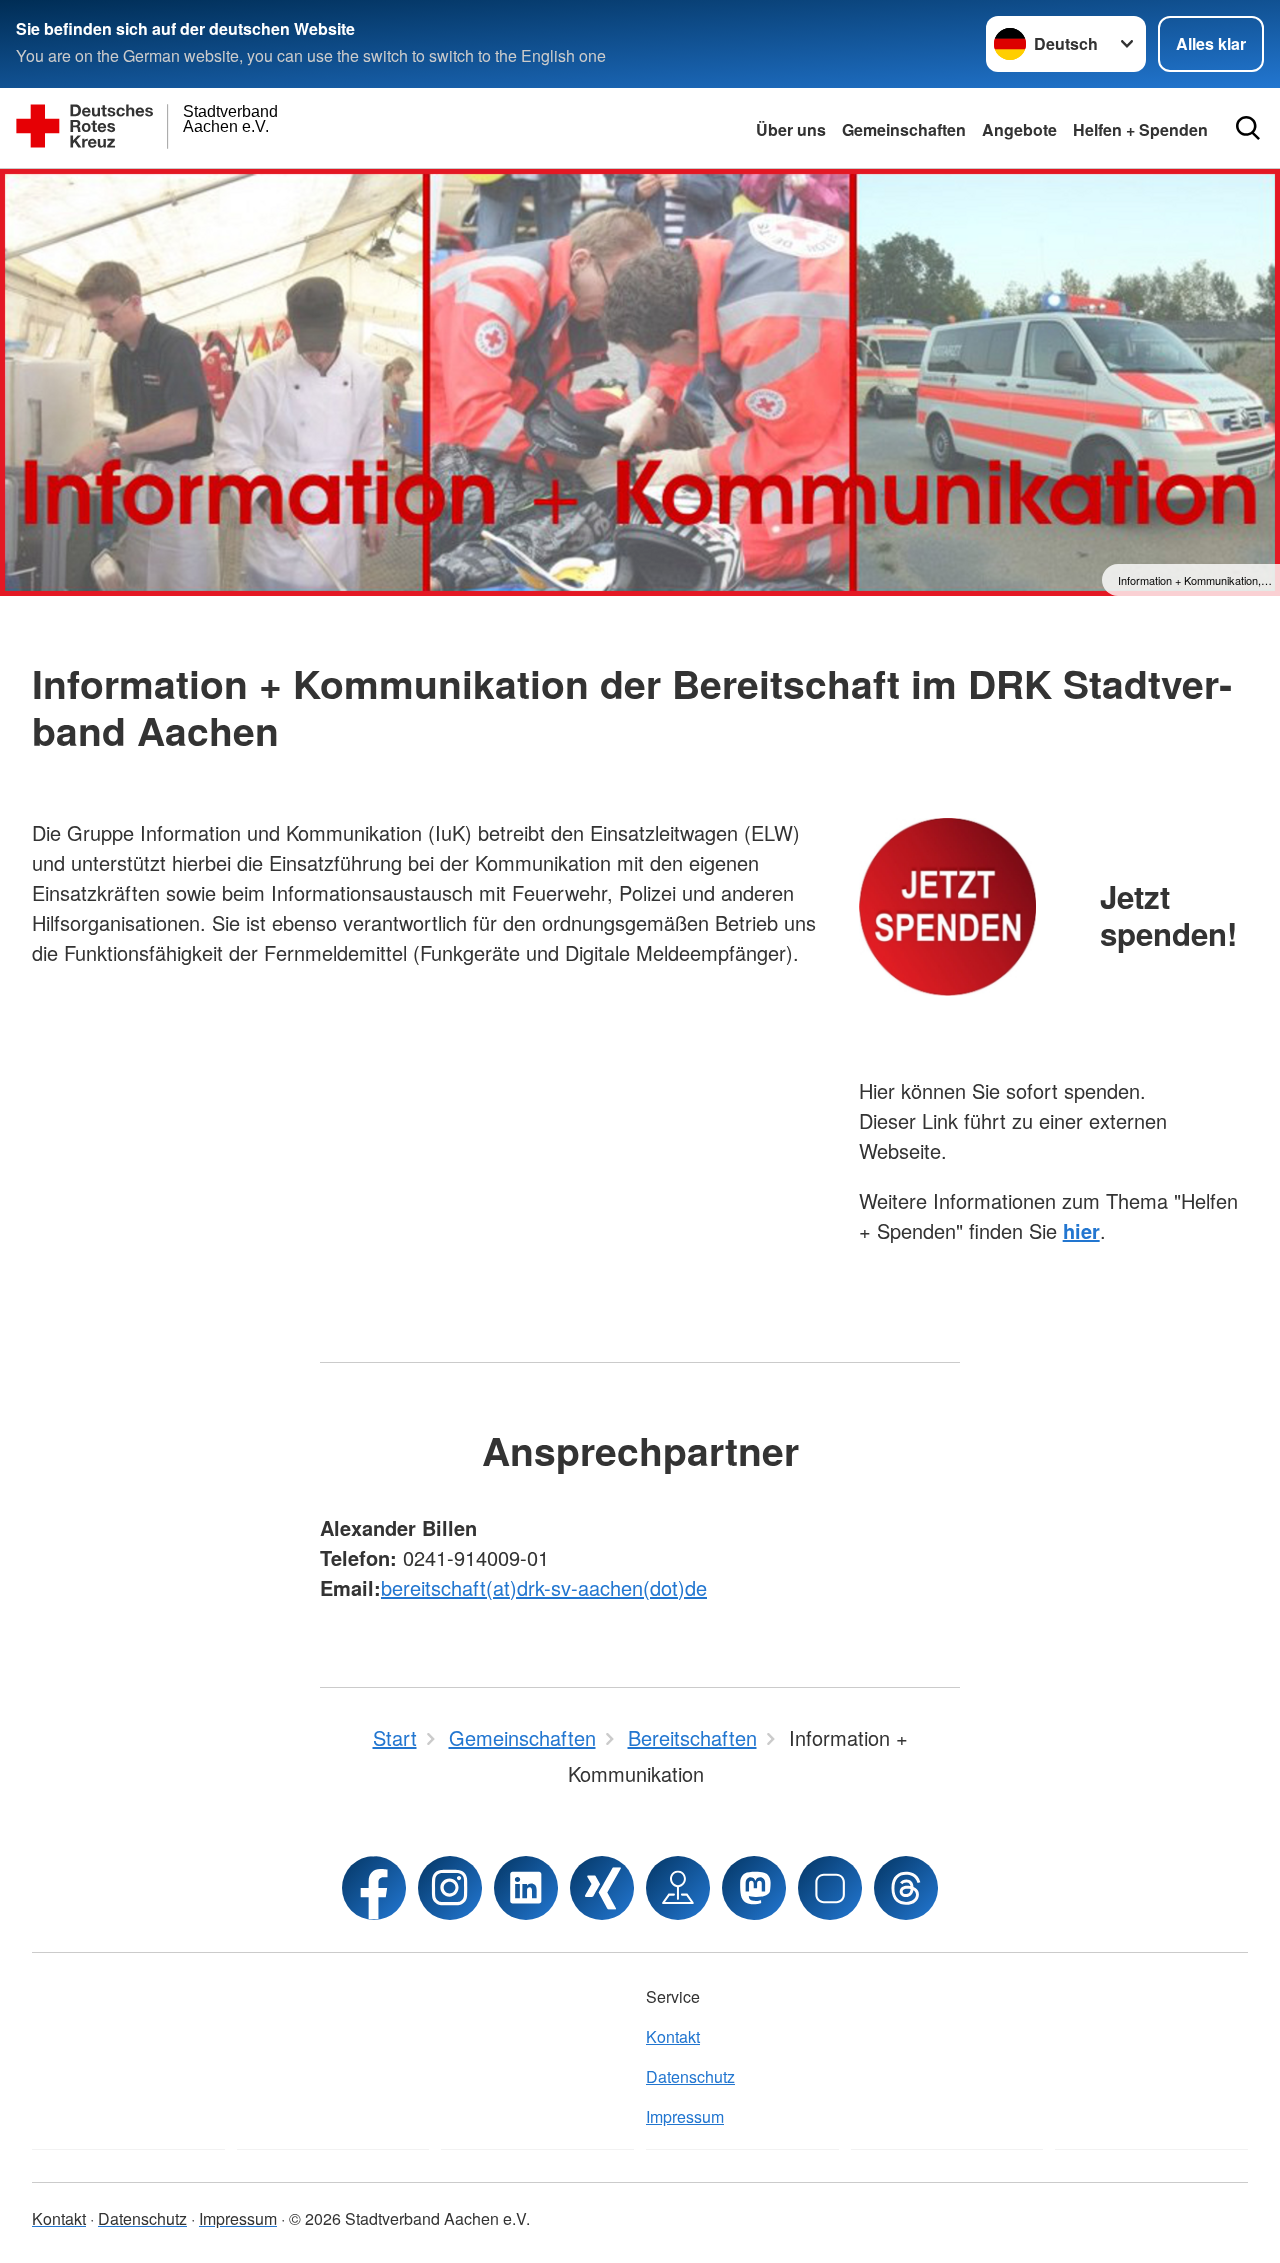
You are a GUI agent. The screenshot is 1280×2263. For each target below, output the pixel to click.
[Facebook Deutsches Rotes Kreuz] (374, 1888)
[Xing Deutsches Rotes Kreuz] (602, 1888)
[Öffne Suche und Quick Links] (1248, 128)
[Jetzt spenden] (947, 906)
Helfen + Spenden (1140, 129)
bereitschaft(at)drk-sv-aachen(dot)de (544, 1587)
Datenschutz (690, 2076)
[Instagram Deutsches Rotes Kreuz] (450, 1888)
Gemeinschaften (904, 129)
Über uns (791, 129)
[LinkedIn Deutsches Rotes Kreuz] (526, 1888)
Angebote (1019, 129)
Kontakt (673, 2036)
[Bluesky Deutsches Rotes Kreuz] (830, 1888)
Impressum (685, 2116)
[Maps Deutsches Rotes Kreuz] (678, 1888)
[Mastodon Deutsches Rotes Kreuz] (754, 1888)
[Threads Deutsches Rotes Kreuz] (906, 1888)
